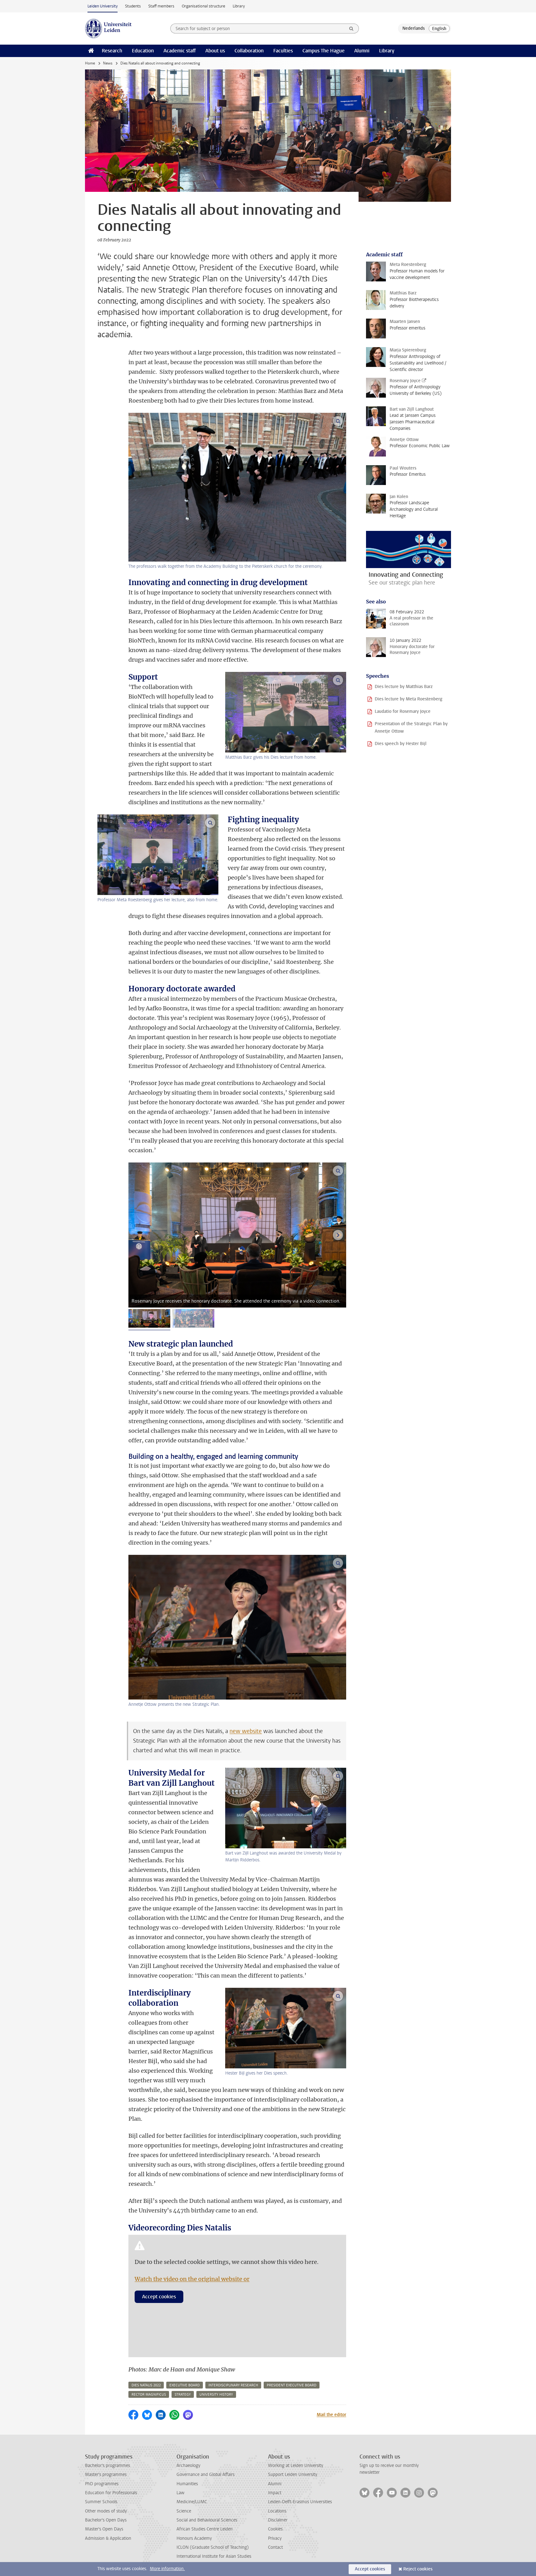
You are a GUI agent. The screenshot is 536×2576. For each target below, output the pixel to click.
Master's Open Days (104, 2529)
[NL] (413, 29)
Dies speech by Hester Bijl (401, 744)
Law (181, 2493)
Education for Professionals (111, 2493)
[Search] (351, 29)
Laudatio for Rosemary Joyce (403, 711)
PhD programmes (102, 2484)
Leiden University (103, 6)
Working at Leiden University (296, 2466)
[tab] (149, 1318)
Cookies (275, 2529)
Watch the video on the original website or (192, 2279)
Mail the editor (331, 2415)
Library (239, 6)
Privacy (275, 2538)
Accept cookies (159, 2297)
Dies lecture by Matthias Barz (404, 687)
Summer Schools (101, 2502)
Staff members (161, 6)
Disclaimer (278, 2520)
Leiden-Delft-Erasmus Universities (300, 2502)
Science (184, 2511)
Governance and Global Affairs (205, 2475)
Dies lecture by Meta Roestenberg (409, 699)
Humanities (187, 2484)
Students (133, 6)
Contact (275, 2547)
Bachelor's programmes (107, 2466)
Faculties (283, 51)
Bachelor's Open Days (106, 2520)
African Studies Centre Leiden (205, 2529)
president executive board (292, 2385)
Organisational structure (203, 6)
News (108, 63)
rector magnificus (149, 2395)
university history (216, 2395)
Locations (277, 2511)
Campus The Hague (324, 51)
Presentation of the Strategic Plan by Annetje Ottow (411, 728)
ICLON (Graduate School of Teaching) (213, 2547)
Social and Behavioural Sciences (207, 2520)
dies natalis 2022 (146, 2385)
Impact (275, 2493)
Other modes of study (106, 2511)
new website (246, 1731)
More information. (167, 2569)
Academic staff (180, 51)
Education (143, 51)
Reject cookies (418, 2569)
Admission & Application (108, 2538)
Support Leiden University (293, 2475)
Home (90, 63)
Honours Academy (194, 2538)
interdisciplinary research (233, 2385)
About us (215, 51)
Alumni (362, 51)
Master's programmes (106, 2475)
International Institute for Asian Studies (214, 2556)
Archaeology (188, 2466)
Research (112, 51)
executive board (185, 2385)
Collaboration (249, 51)
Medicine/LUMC (192, 2502)
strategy (183, 2395)
